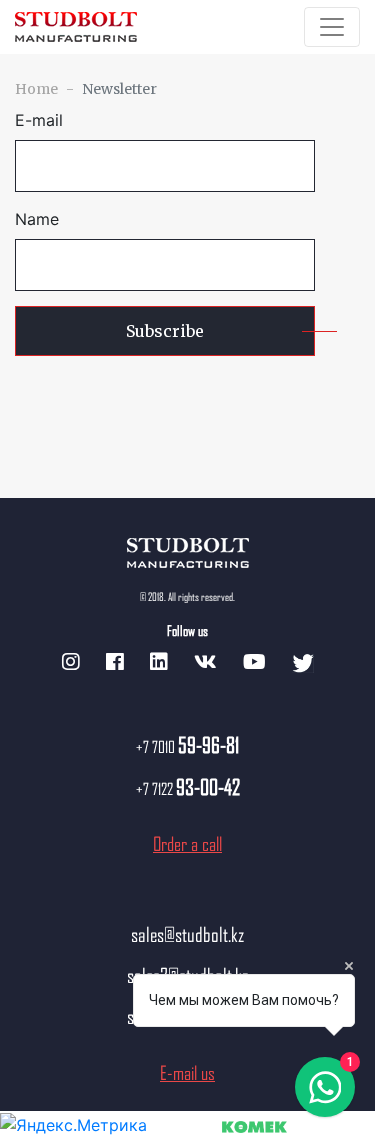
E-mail (39, 120)
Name (37, 219)
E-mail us (187, 1072)
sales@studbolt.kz (187, 934)
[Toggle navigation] (332, 27)
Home (36, 89)
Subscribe (165, 331)
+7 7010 (187, 746)
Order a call (187, 843)
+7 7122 (188, 788)
